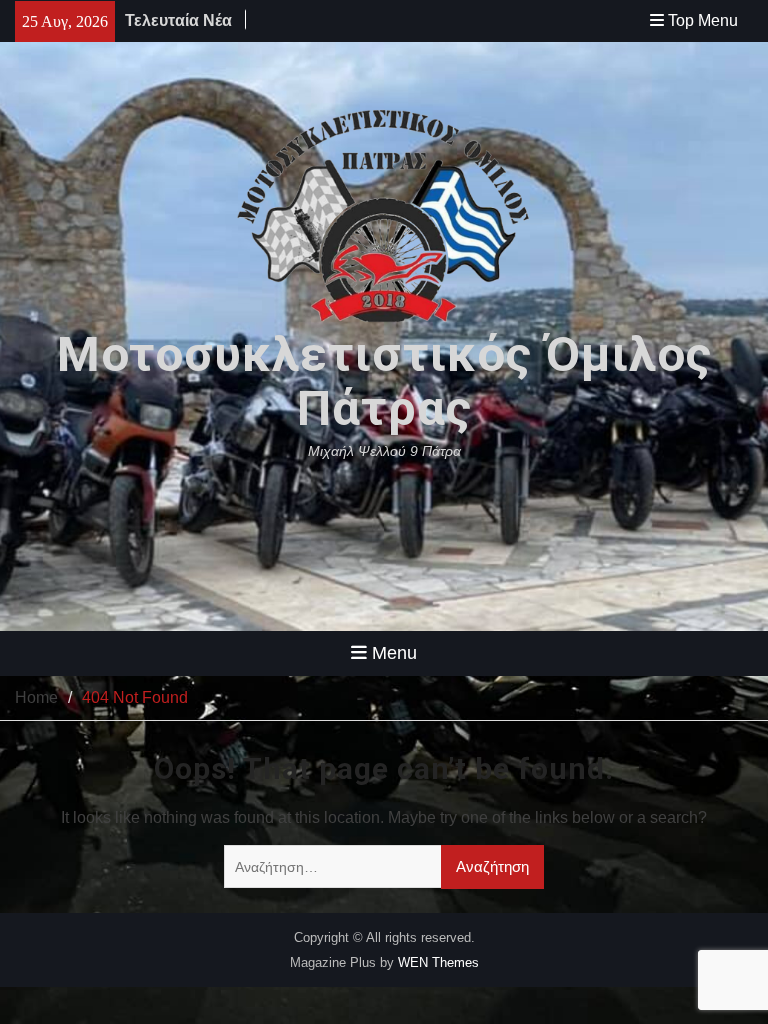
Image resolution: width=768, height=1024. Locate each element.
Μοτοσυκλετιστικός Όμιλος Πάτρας (384, 381)
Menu (394, 653)
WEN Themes (438, 962)
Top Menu (703, 20)
